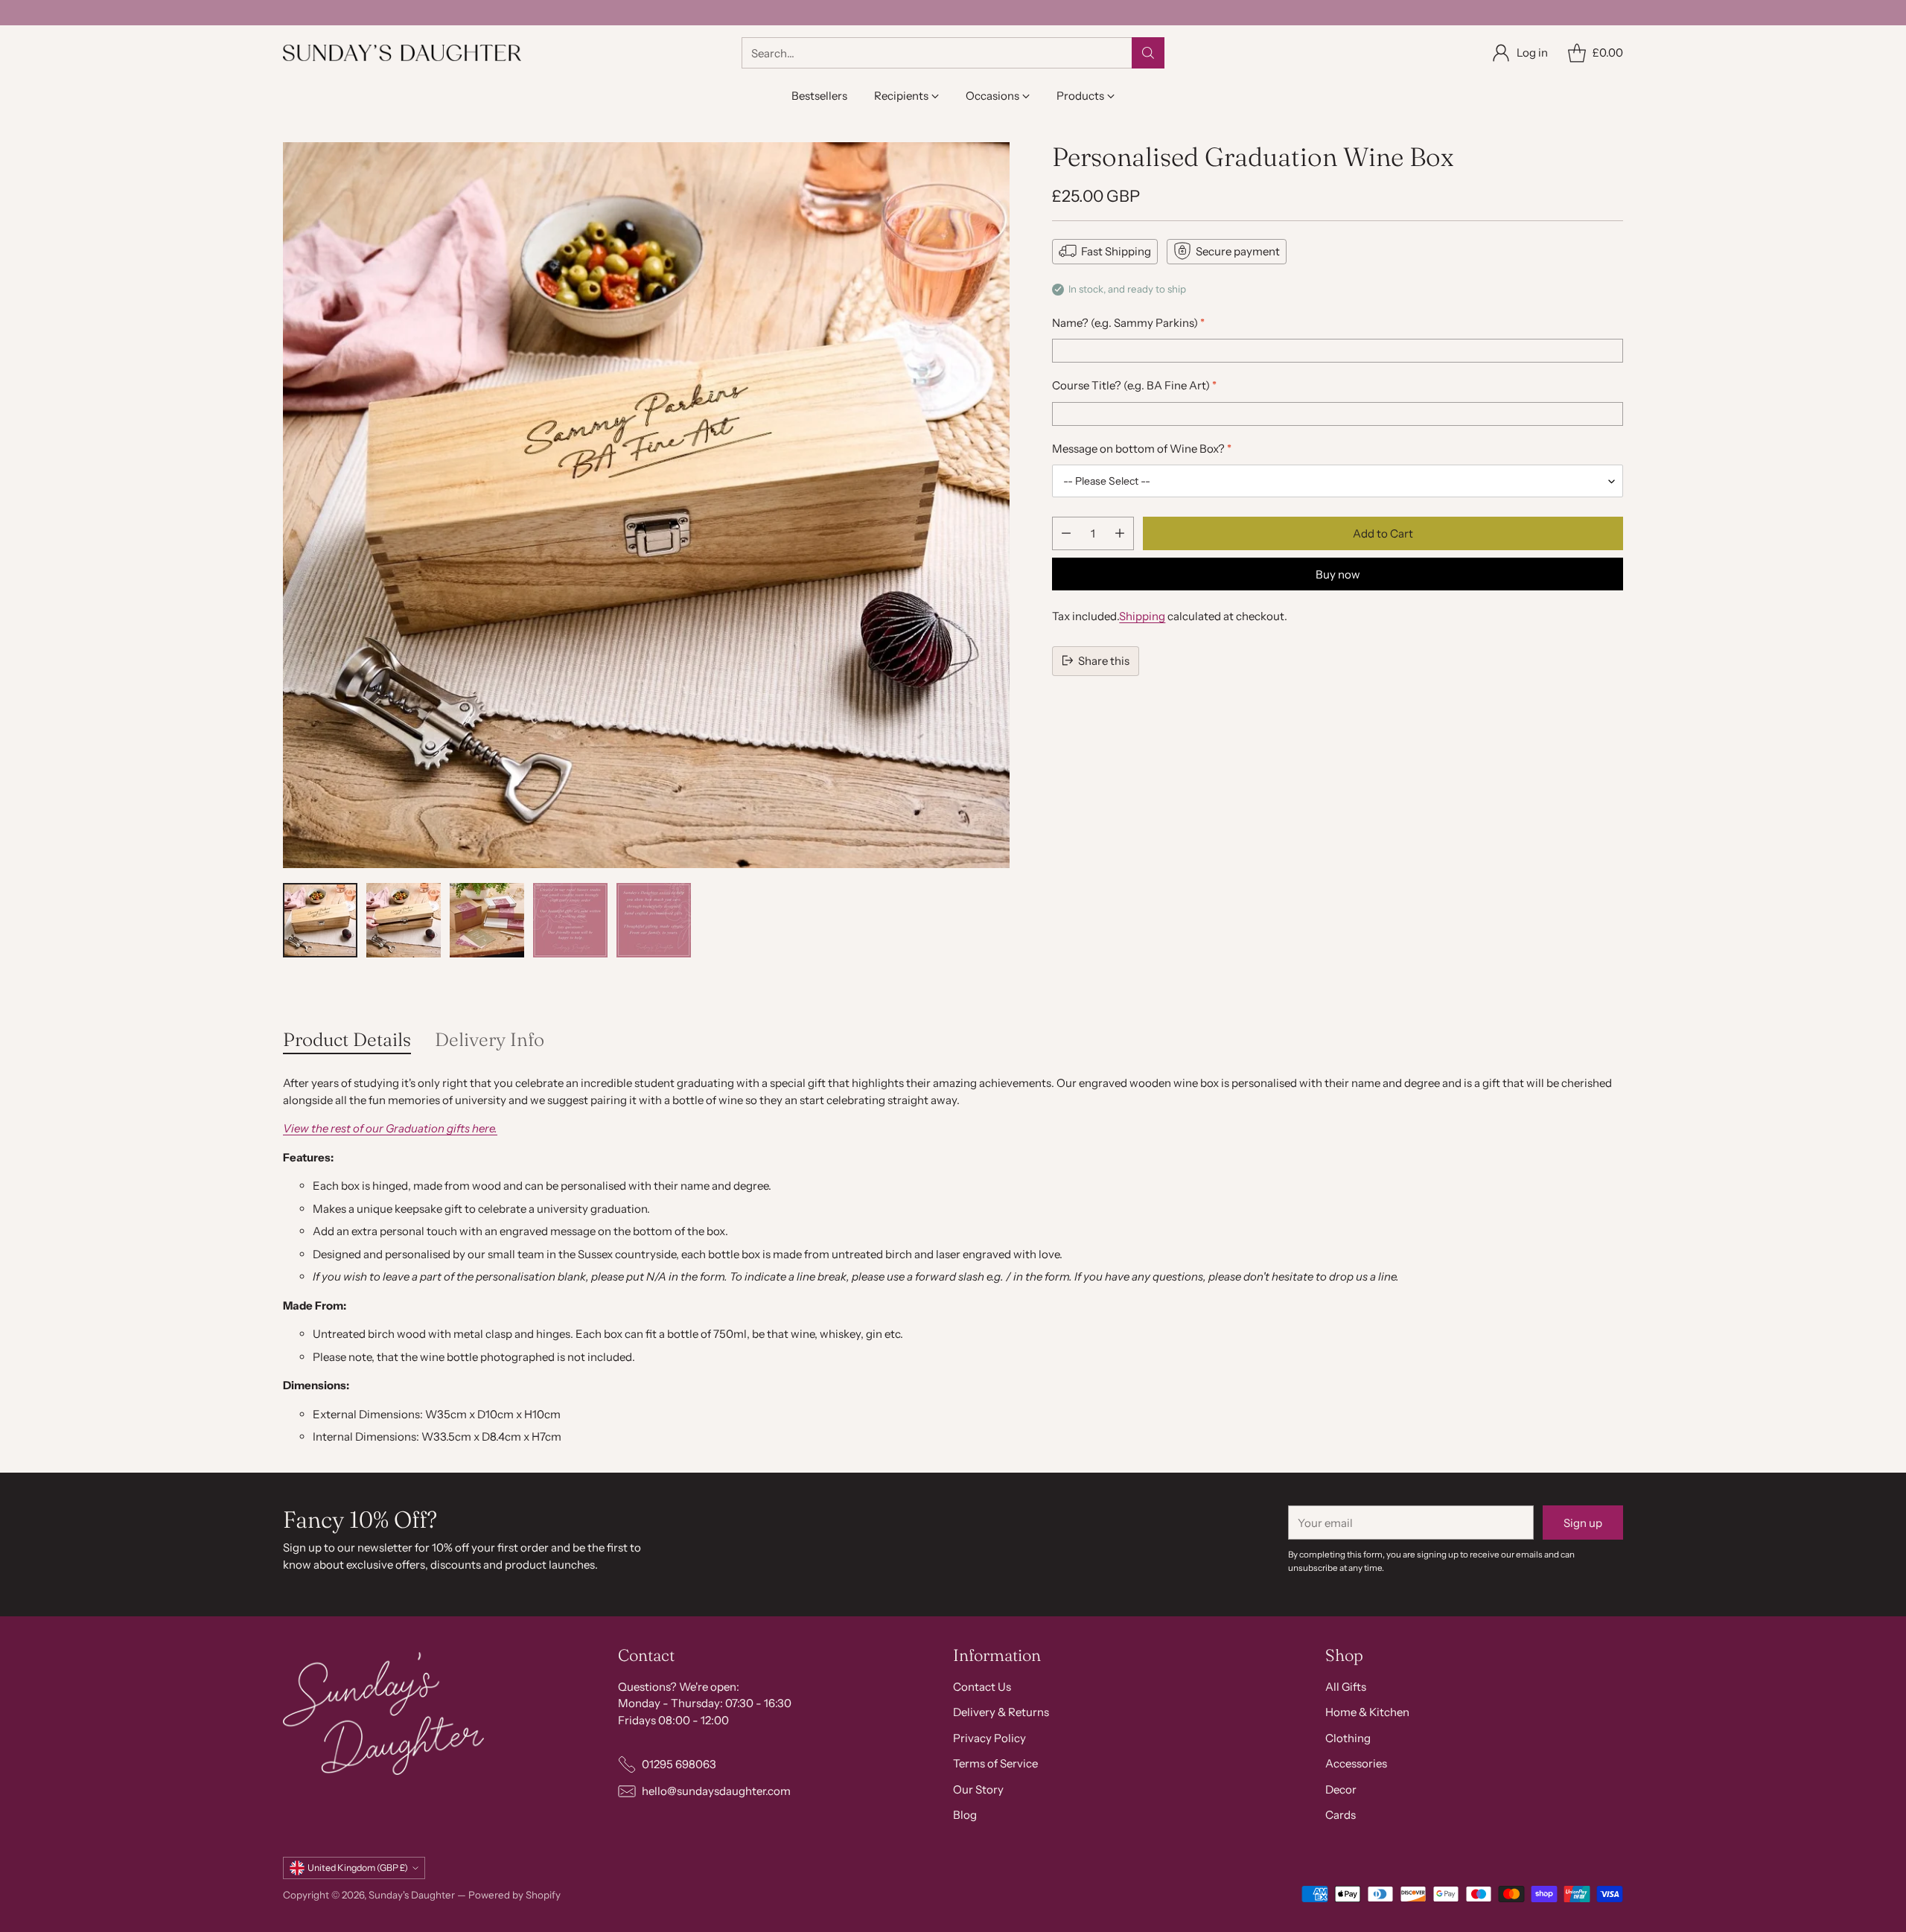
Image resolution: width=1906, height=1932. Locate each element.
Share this (1104, 660)
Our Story (978, 1789)
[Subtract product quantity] (1066, 533)
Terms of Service (995, 1763)
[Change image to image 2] (404, 920)
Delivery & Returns (1001, 1712)
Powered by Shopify (514, 1895)
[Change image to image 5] (654, 920)
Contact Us (982, 1687)
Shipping (1142, 616)
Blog (965, 1815)
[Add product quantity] (1120, 533)
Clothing (1348, 1738)
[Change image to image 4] (570, 920)
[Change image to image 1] (320, 920)
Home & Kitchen (1367, 1712)
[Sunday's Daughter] (402, 53)
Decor (1341, 1789)
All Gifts (1346, 1687)
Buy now (1338, 574)
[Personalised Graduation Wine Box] (646, 506)
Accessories (1356, 1763)
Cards (1341, 1815)
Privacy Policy (989, 1738)
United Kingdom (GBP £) (358, 1868)
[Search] (1148, 53)
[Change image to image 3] (487, 920)
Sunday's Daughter (412, 1895)
